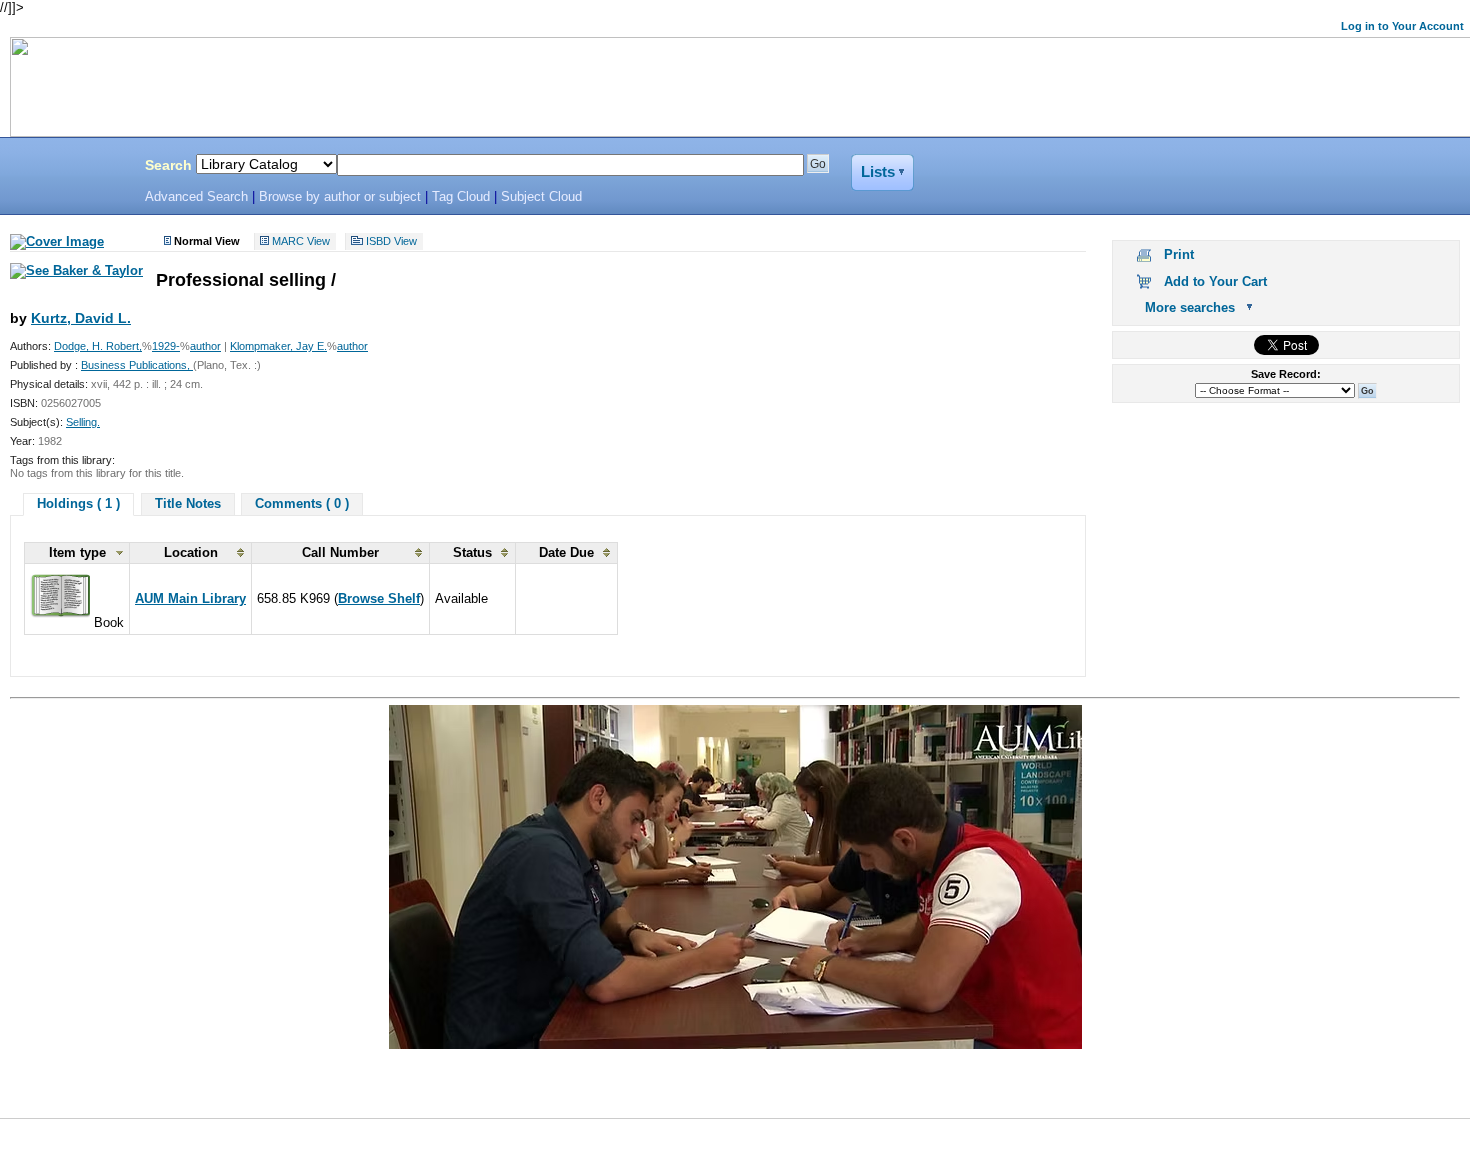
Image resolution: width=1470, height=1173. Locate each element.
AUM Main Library (190, 598)
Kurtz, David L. (81, 318)
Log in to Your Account (1402, 26)
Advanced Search (196, 197)
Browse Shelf (379, 598)
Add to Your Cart (1215, 281)
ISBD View (391, 242)
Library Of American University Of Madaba (67, 168)
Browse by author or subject (340, 197)
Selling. (83, 422)
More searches (1190, 307)
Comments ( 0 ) (302, 503)
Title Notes (188, 503)
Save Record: (1286, 374)
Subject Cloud (541, 197)
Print (1179, 254)
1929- (166, 346)
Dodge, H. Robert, (98, 346)
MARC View (301, 242)
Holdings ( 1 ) (78, 503)
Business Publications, (137, 365)
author (205, 346)
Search (168, 165)
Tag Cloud (461, 197)
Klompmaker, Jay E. (278, 346)
